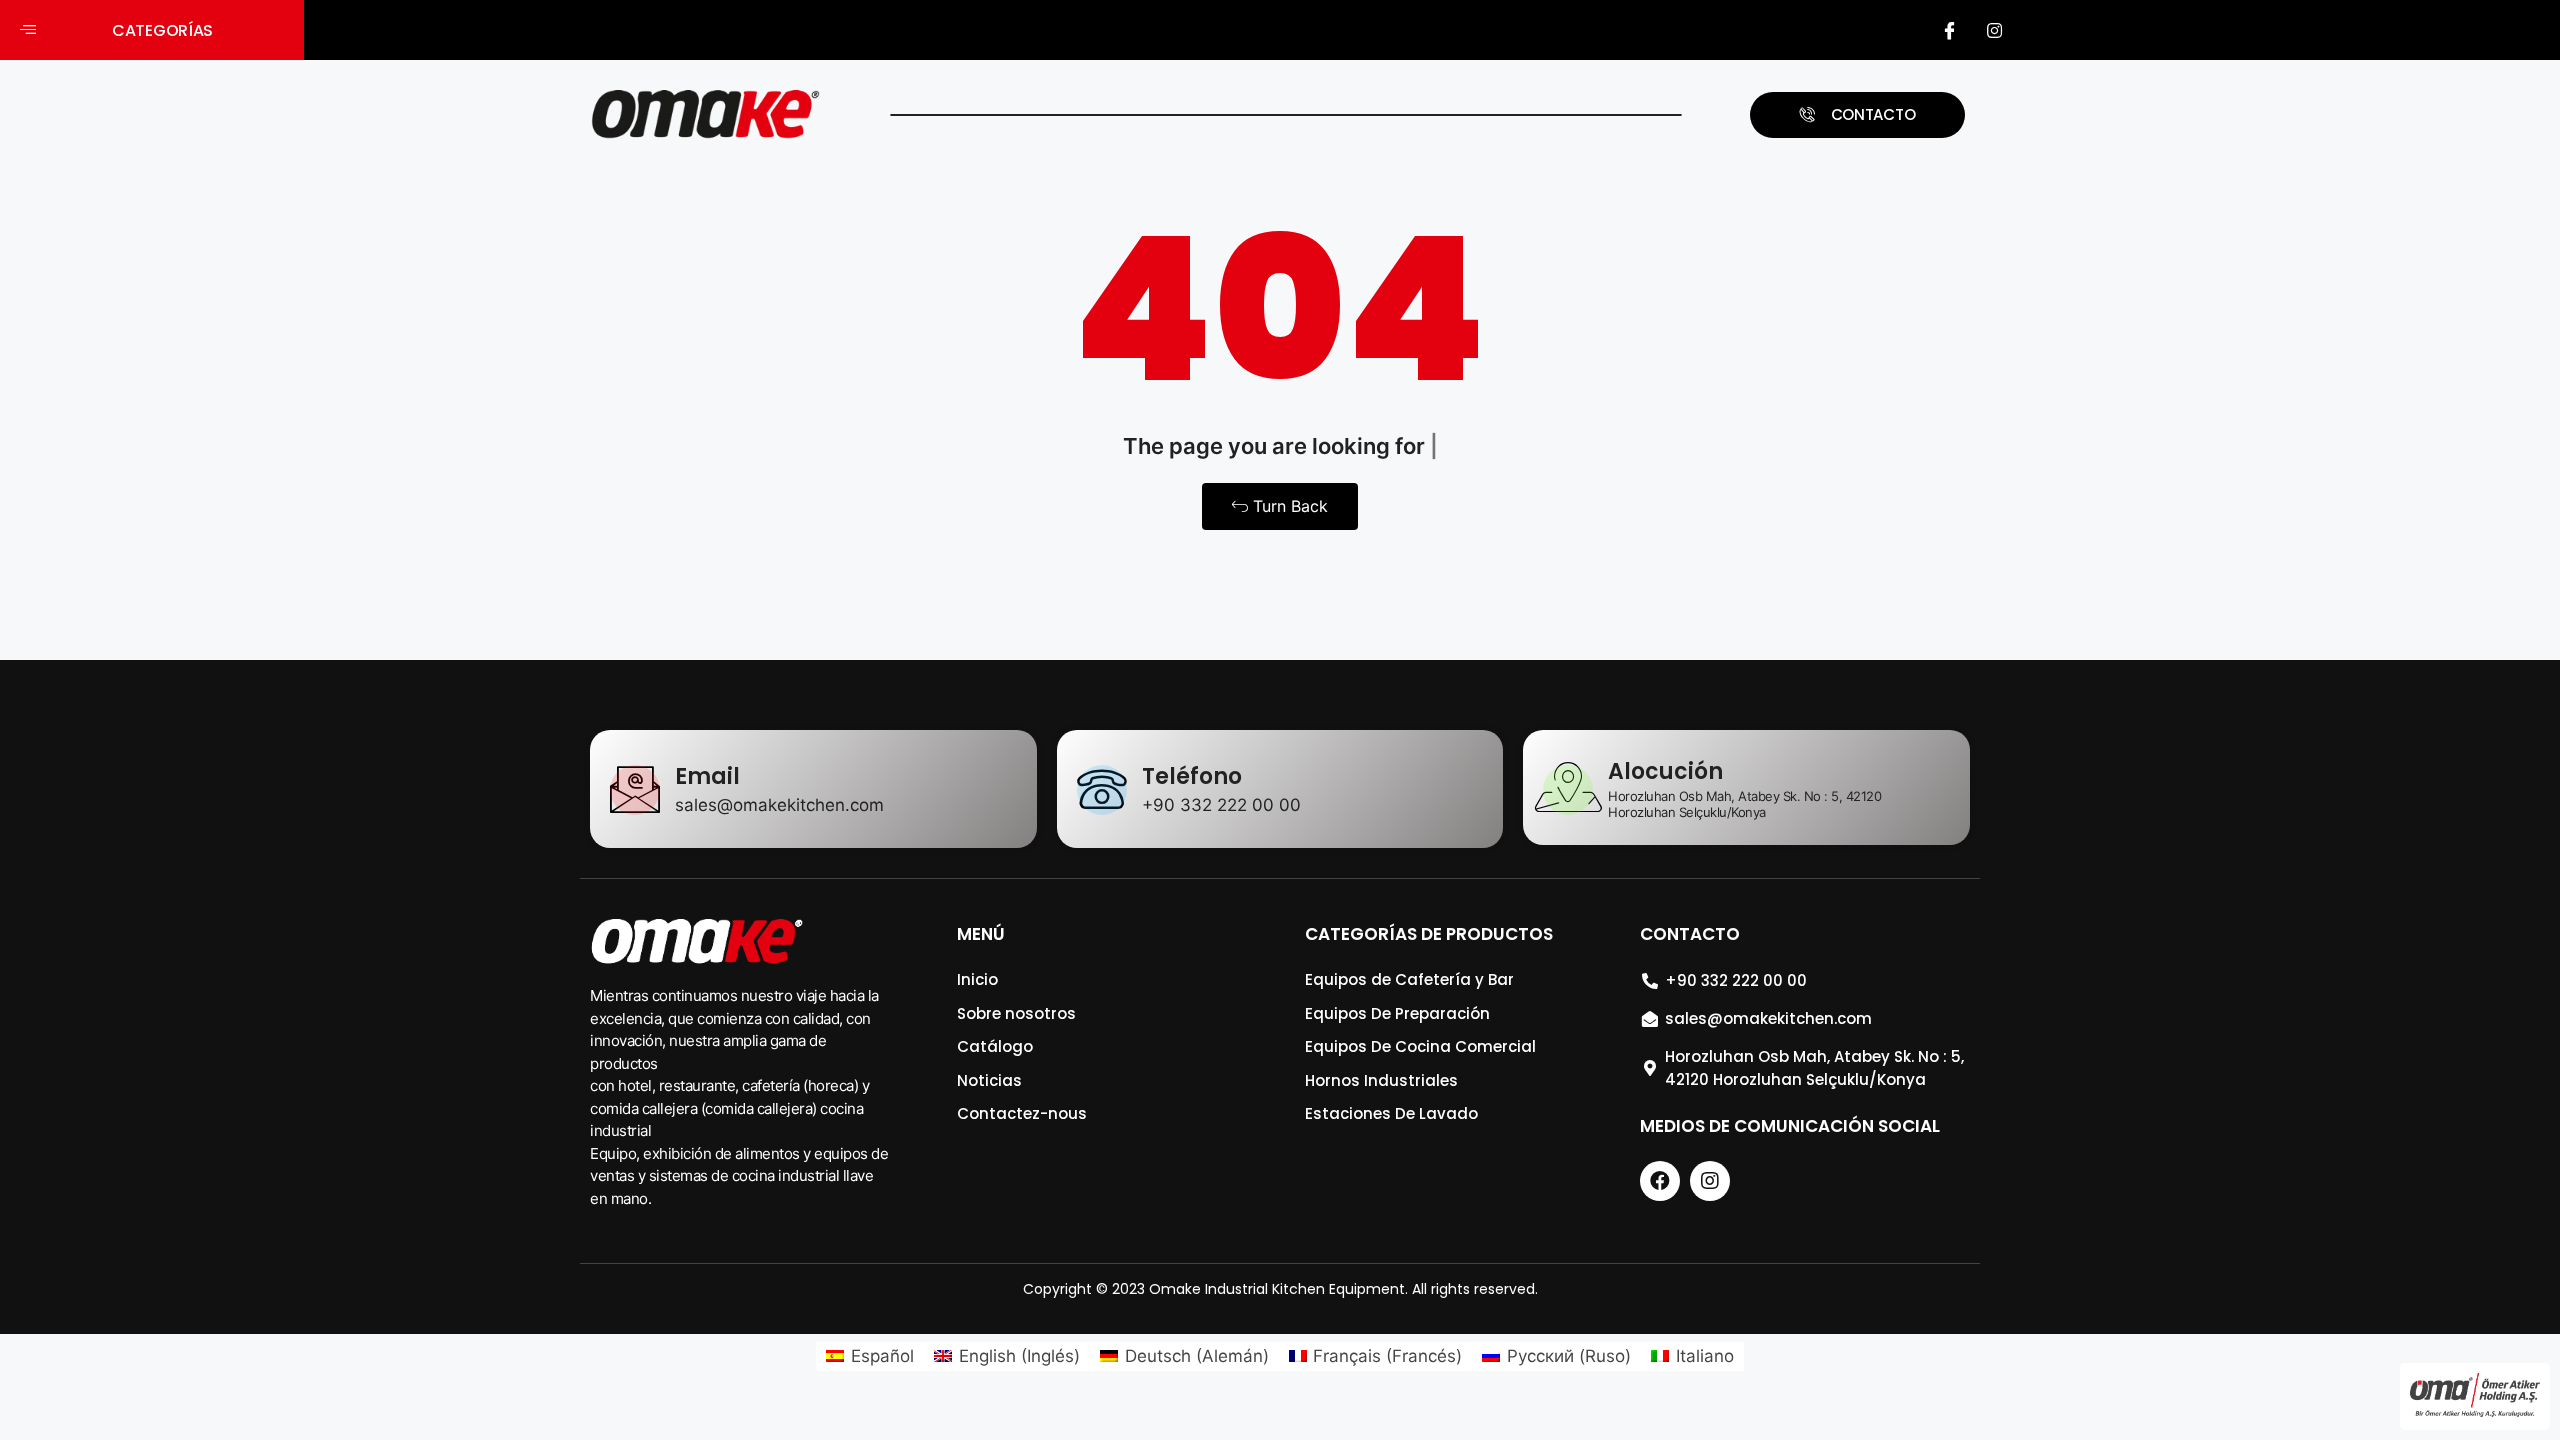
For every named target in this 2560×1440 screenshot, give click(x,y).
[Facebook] (1950, 30)
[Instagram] (1995, 30)
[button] (152, 30)
